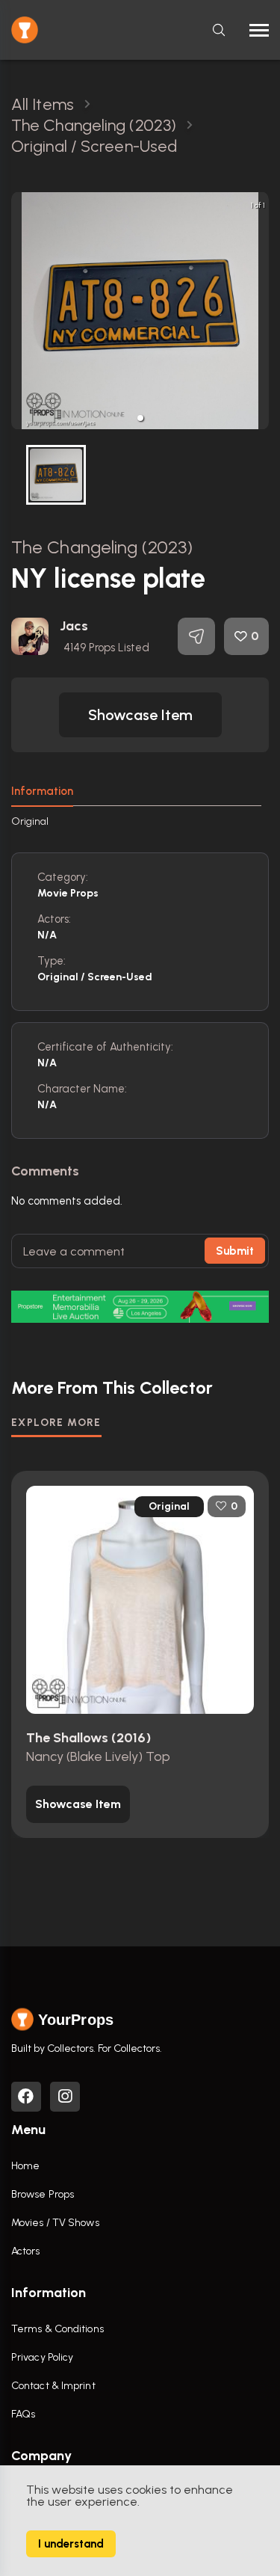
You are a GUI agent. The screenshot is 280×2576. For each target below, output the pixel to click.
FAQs (23, 2414)
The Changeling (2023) (102, 547)
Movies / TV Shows (55, 2223)
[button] (140, 418)
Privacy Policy (42, 2357)
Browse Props (43, 2194)
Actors (26, 2251)
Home (25, 2166)
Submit (235, 1251)
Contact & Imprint (53, 2386)
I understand (71, 2544)
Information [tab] (42, 791)
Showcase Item (140, 715)
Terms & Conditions (57, 2329)
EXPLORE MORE (56, 1423)
